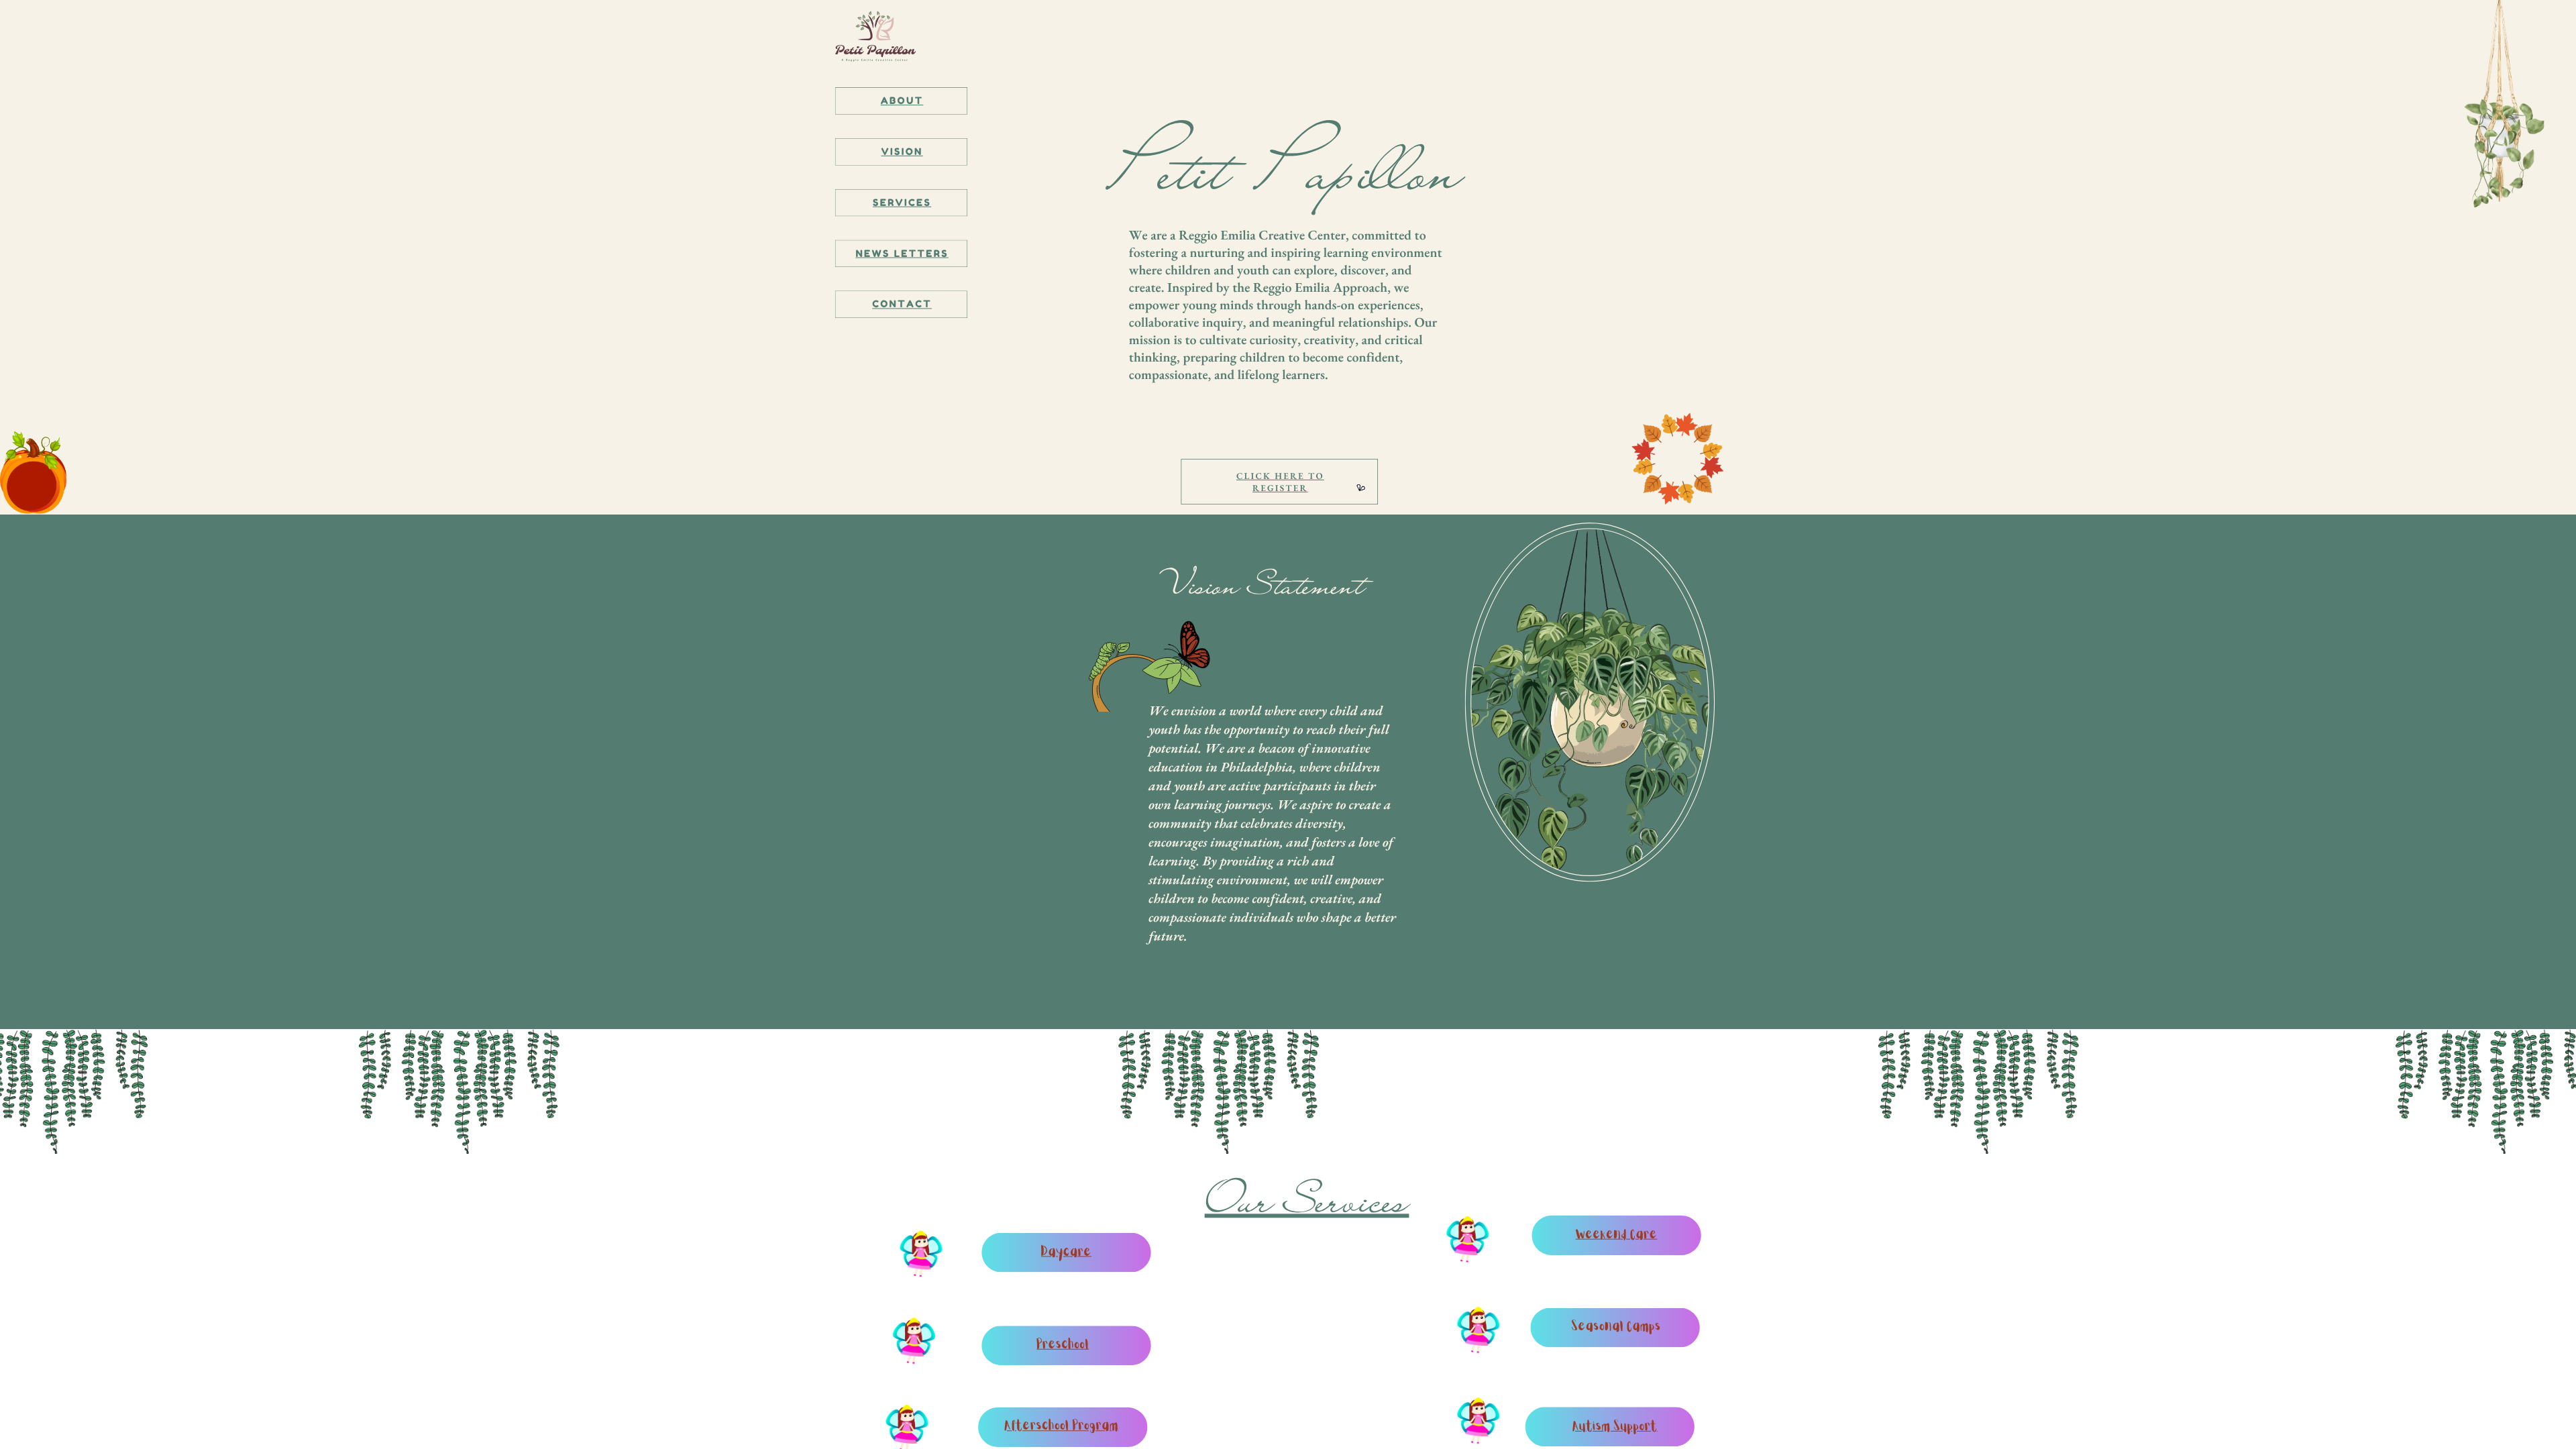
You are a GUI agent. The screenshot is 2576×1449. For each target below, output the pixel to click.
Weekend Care (1617, 1235)
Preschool (1063, 1345)
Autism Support (1615, 1427)
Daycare (1066, 1253)
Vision (902, 152)
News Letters (902, 254)
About (902, 101)
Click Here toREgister (1280, 482)
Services (902, 203)
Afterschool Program (1062, 1427)
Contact (902, 304)
